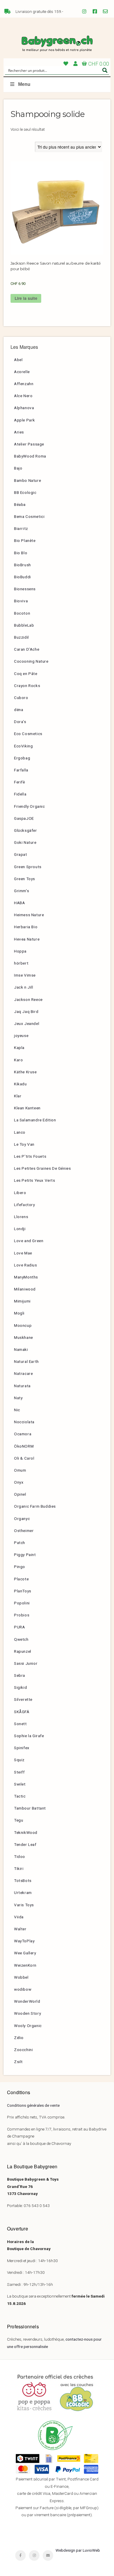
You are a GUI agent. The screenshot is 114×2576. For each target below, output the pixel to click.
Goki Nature (25, 842)
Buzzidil (21, 637)
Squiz (19, 1760)
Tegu (19, 1820)
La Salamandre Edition (35, 1120)
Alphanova (24, 408)
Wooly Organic (28, 2026)
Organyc (22, 1519)
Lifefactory (25, 1205)
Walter (20, 1929)
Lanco (20, 1132)
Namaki (21, 1349)
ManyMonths (26, 1277)
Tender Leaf (25, 1844)
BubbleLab (24, 625)
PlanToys (23, 1591)
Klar (18, 1096)
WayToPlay (24, 1941)
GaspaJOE (24, 818)
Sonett (20, 1724)
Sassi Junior (26, 1663)
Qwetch (21, 1639)
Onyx (19, 1482)
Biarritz (21, 528)
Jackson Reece (28, 999)
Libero (20, 1193)
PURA (19, 1627)
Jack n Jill (24, 987)
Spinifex (22, 1748)
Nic (17, 1410)
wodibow (23, 1989)
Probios (22, 1615)
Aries (19, 432)
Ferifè (20, 782)
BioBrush (23, 565)
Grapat (21, 854)
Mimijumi (22, 1301)
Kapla (19, 1048)
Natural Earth (26, 1361)
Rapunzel (23, 1651)
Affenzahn (24, 384)
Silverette (23, 1699)
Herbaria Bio (26, 927)
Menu (24, 84)
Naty (18, 1398)
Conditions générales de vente (33, 2105)
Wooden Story (27, 2013)
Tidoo (20, 1856)
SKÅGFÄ (22, 1712)
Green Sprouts (28, 867)
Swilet (20, 1784)
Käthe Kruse (25, 1072)
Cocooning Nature (31, 661)
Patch (20, 1543)
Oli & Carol (24, 1458)
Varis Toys (24, 1905)
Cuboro (21, 698)
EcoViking (23, 746)
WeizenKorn (25, 1965)
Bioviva (21, 601)
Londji (20, 1229)
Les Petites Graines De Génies (42, 1168)
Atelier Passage (29, 444)
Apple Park (25, 420)
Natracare (23, 1373)
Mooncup (23, 1325)
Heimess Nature (29, 915)
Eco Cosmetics (28, 734)
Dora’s (20, 722)
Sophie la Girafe (29, 1736)
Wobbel (21, 1977)
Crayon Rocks (27, 686)
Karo (18, 1060)
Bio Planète (25, 540)
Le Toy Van (24, 1144)
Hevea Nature (27, 939)
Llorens (21, 1217)
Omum (20, 1470)
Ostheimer (24, 1531)
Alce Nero (23, 396)
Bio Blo (21, 553)
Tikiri (19, 1868)
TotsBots (23, 1880)
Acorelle (22, 372)
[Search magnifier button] (105, 70)
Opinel (20, 1494)
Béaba (20, 504)
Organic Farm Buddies (35, 1506)
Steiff (19, 1772)
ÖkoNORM (24, 1446)
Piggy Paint (25, 1555)
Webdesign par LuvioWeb (78, 2550)
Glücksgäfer (26, 830)
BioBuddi (23, 577)
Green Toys (25, 879)
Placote (21, 1579)
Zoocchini (23, 2050)
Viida (19, 1917)
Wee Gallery (25, 1953)
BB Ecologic (25, 492)
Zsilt (18, 2062)
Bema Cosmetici (29, 516)
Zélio (19, 2038)
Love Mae (23, 1253)
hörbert (21, 963)
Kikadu (20, 1084)
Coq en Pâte (26, 674)
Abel (18, 360)
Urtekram (23, 1893)
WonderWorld (27, 2001)
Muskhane (24, 1337)
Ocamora (23, 1434)
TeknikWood (26, 1832)
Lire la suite (26, 298)
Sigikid (20, 1687)
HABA (19, 903)
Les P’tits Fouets (30, 1156)
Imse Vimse (25, 975)
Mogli (19, 1313)
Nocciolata (24, 1422)
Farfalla (21, 770)
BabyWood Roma (30, 456)
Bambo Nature (27, 480)
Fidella (20, 794)
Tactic (20, 1796)
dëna (19, 710)
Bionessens (25, 589)
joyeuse (21, 1035)
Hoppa (20, 951)
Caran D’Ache (27, 649)
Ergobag (22, 758)
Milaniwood (25, 1289)
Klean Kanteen (27, 1108)
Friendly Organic (30, 806)
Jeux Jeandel (27, 1023)
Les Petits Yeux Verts (35, 1180)
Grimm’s (21, 891)
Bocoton (22, 613)
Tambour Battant (30, 1808)
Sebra (20, 1675)
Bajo (18, 468)
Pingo (20, 1567)
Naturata (22, 1386)
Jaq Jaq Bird (26, 1011)
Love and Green (29, 1241)
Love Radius (26, 1265)
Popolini (22, 1603)
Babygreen (57, 44)
